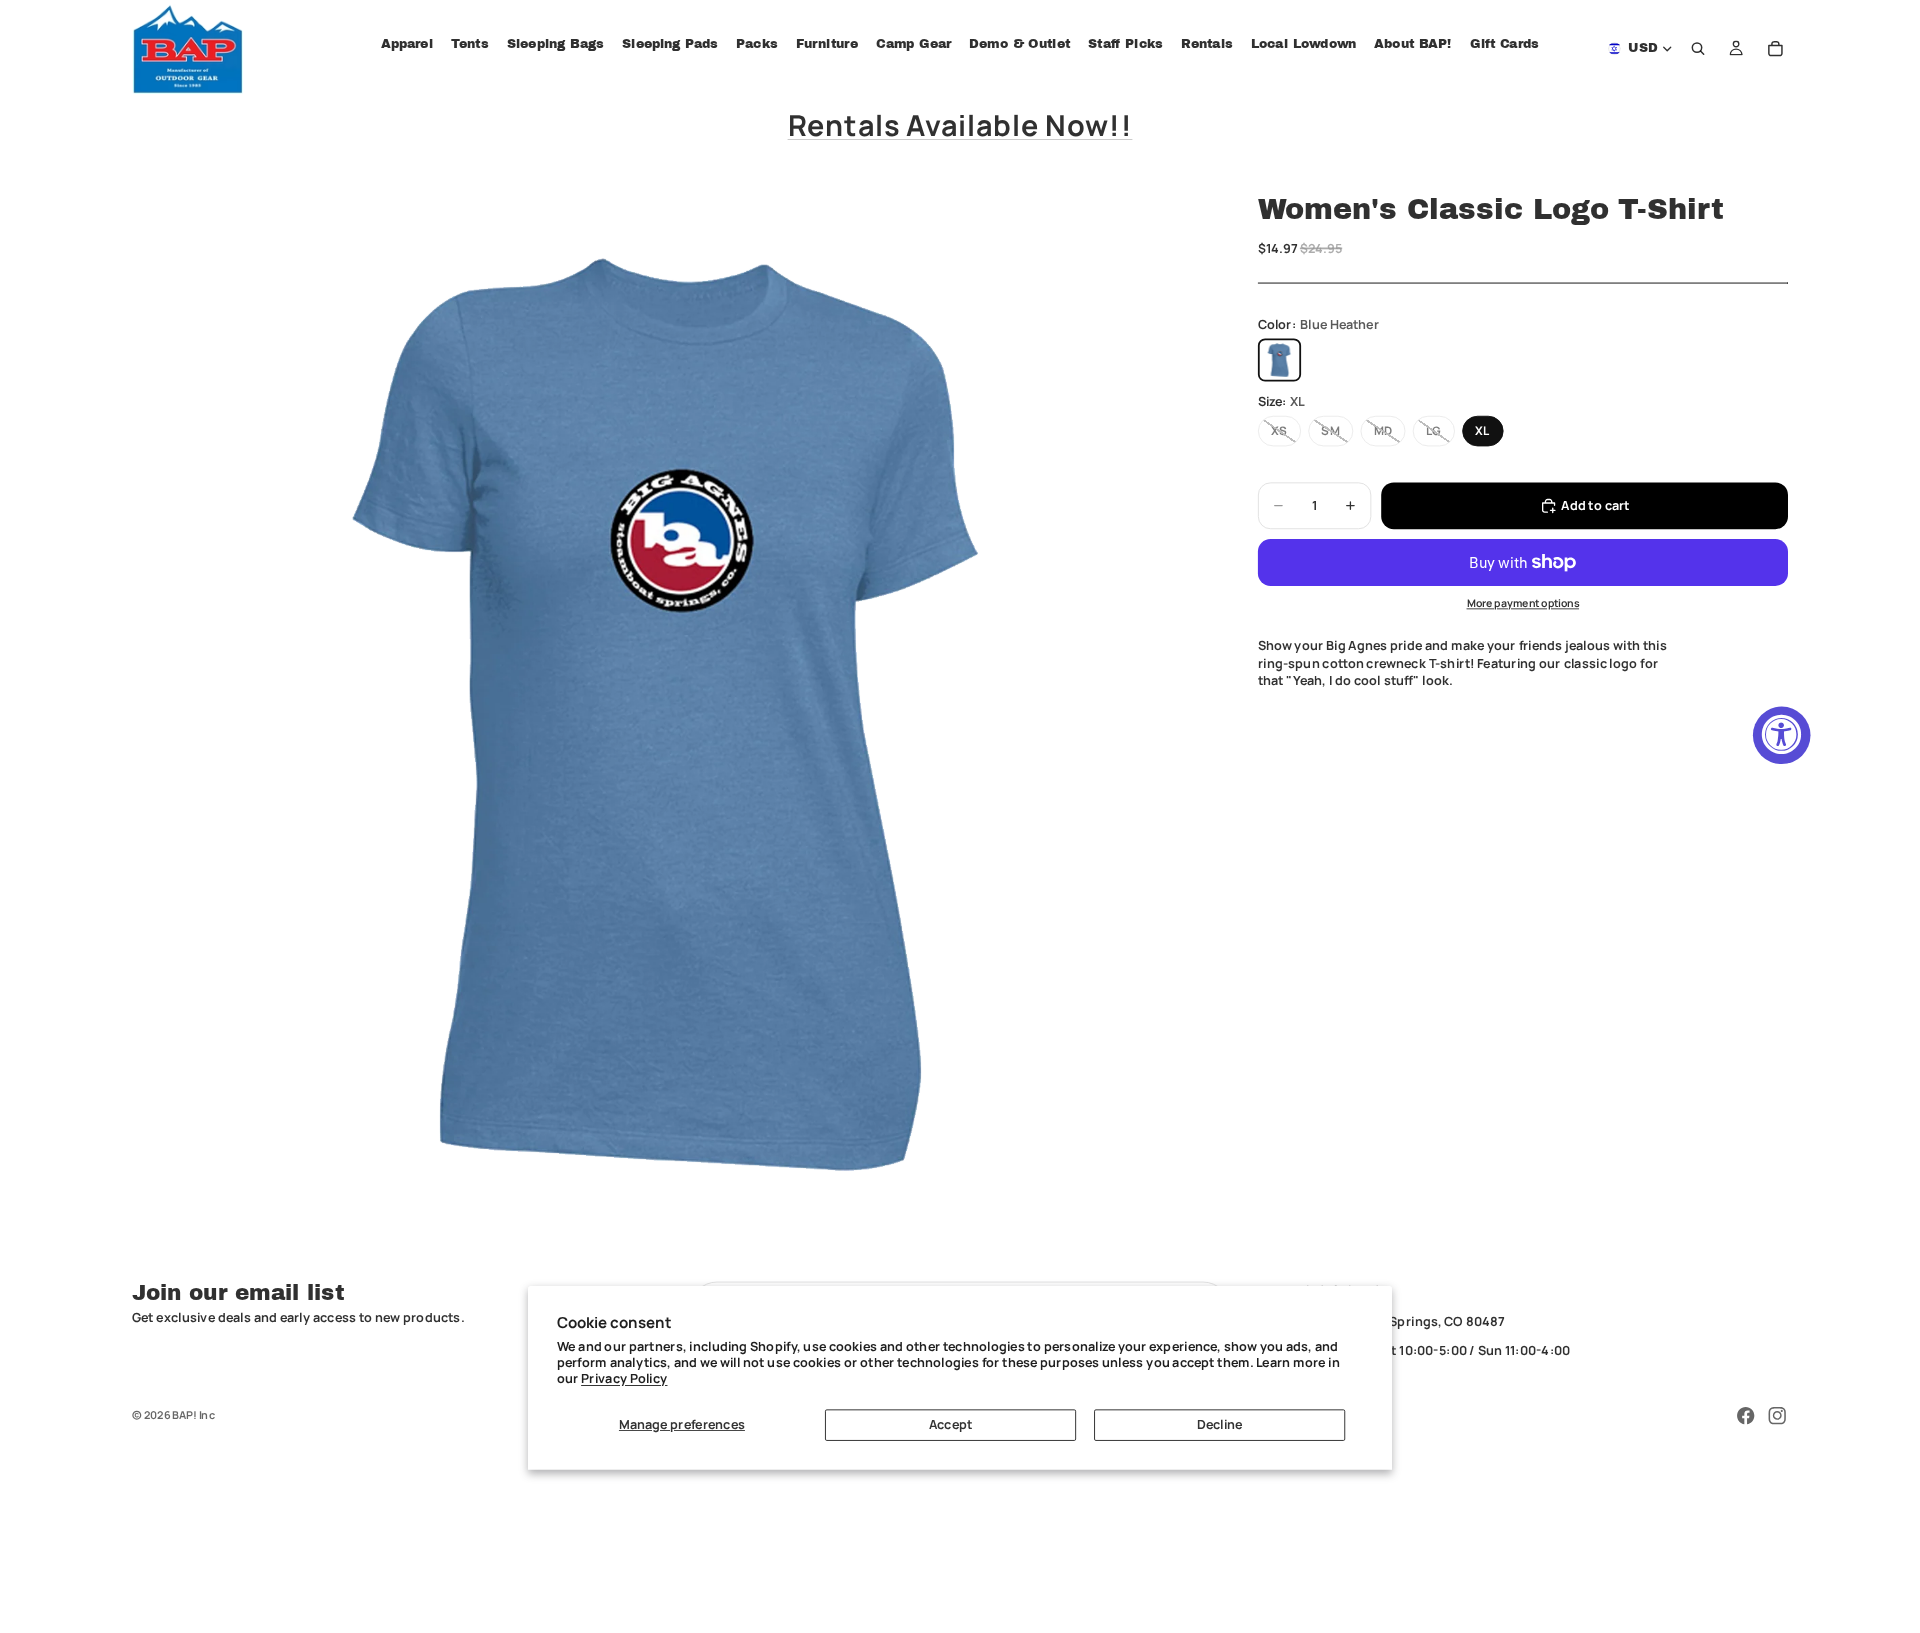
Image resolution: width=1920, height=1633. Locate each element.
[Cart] (1776, 49)
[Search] (1699, 49)
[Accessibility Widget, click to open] (1782, 735)
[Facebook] (1746, 1416)
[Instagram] (1777, 1416)
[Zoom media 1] (673, 713)
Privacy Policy (624, 1378)
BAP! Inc (193, 1414)
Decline (1220, 1424)
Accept (950, 1424)
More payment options (1523, 604)
